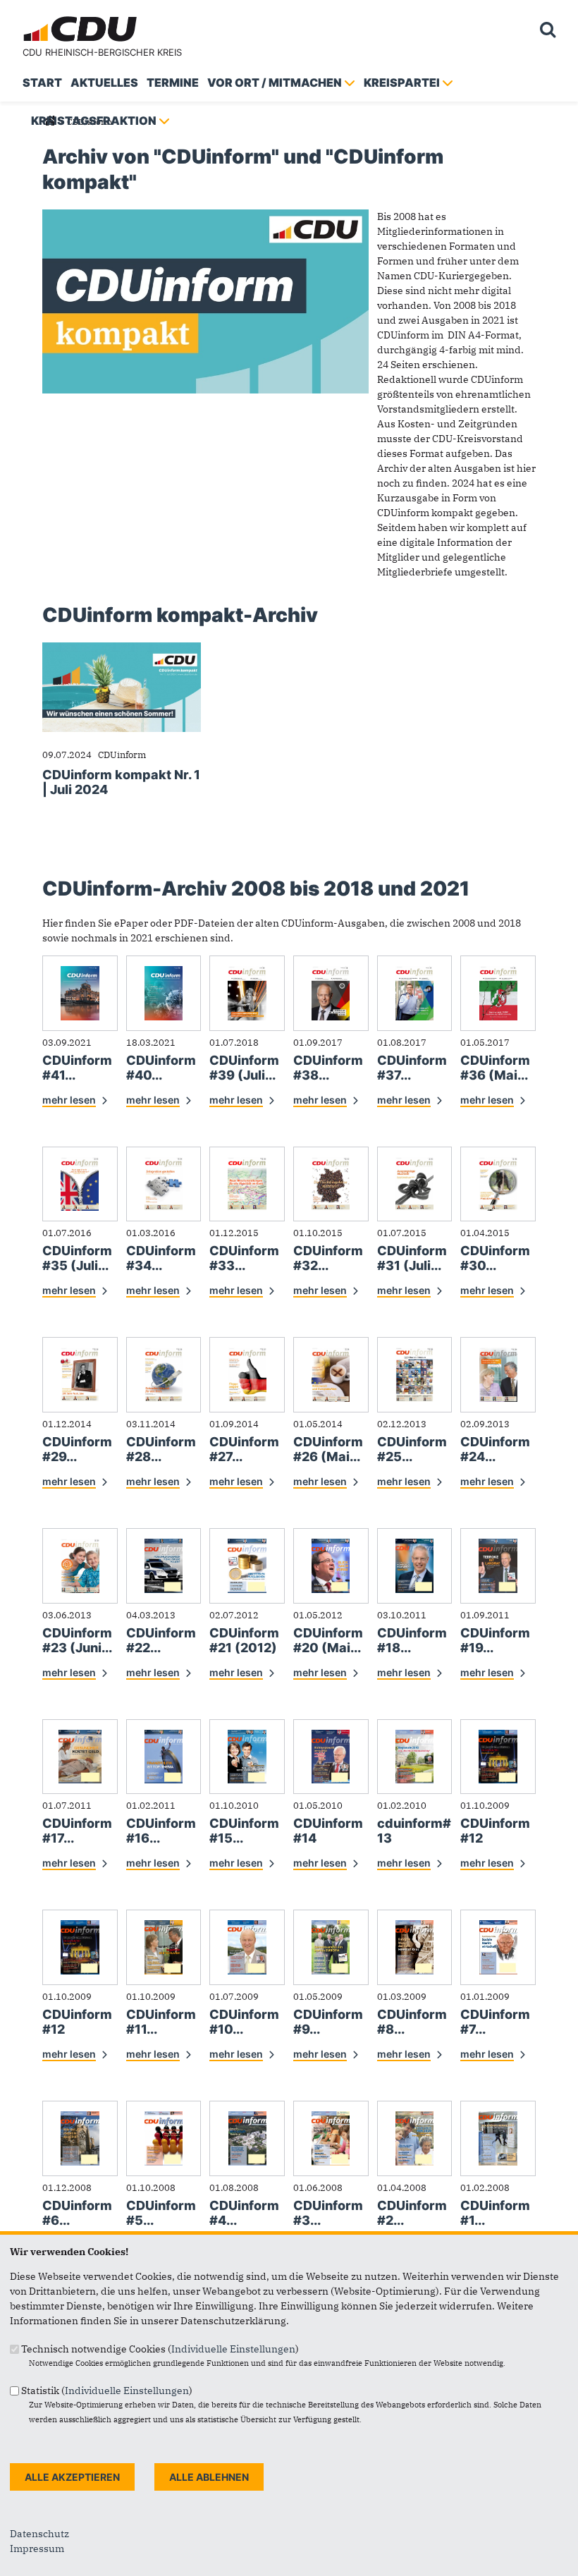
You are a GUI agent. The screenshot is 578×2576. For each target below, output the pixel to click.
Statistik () (107, 2391)
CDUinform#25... (412, 1449)
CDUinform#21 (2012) (244, 1640)
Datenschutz (39, 2534)
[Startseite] (82, 18)
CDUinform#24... (495, 1449)
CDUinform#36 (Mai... (495, 1068)
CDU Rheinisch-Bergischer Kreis (102, 52)
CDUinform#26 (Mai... (328, 1449)
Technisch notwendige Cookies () (160, 2349)
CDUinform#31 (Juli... (412, 1258)
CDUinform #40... (161, 1068)
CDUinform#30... (495, 1258)
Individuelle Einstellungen (233, 2349)
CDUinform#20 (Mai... (328, 1640)
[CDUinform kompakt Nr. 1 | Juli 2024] (122, 649)
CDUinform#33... (244, 1258)
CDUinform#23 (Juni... (77, 1640)
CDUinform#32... (328, 1258)
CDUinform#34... (161, 1258)
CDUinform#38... (328, 1068)
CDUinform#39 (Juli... (244, 1068)
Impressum (37, 2548)
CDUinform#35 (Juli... (77, 1258)
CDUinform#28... (161, 1449)
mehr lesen (69, 1100)
